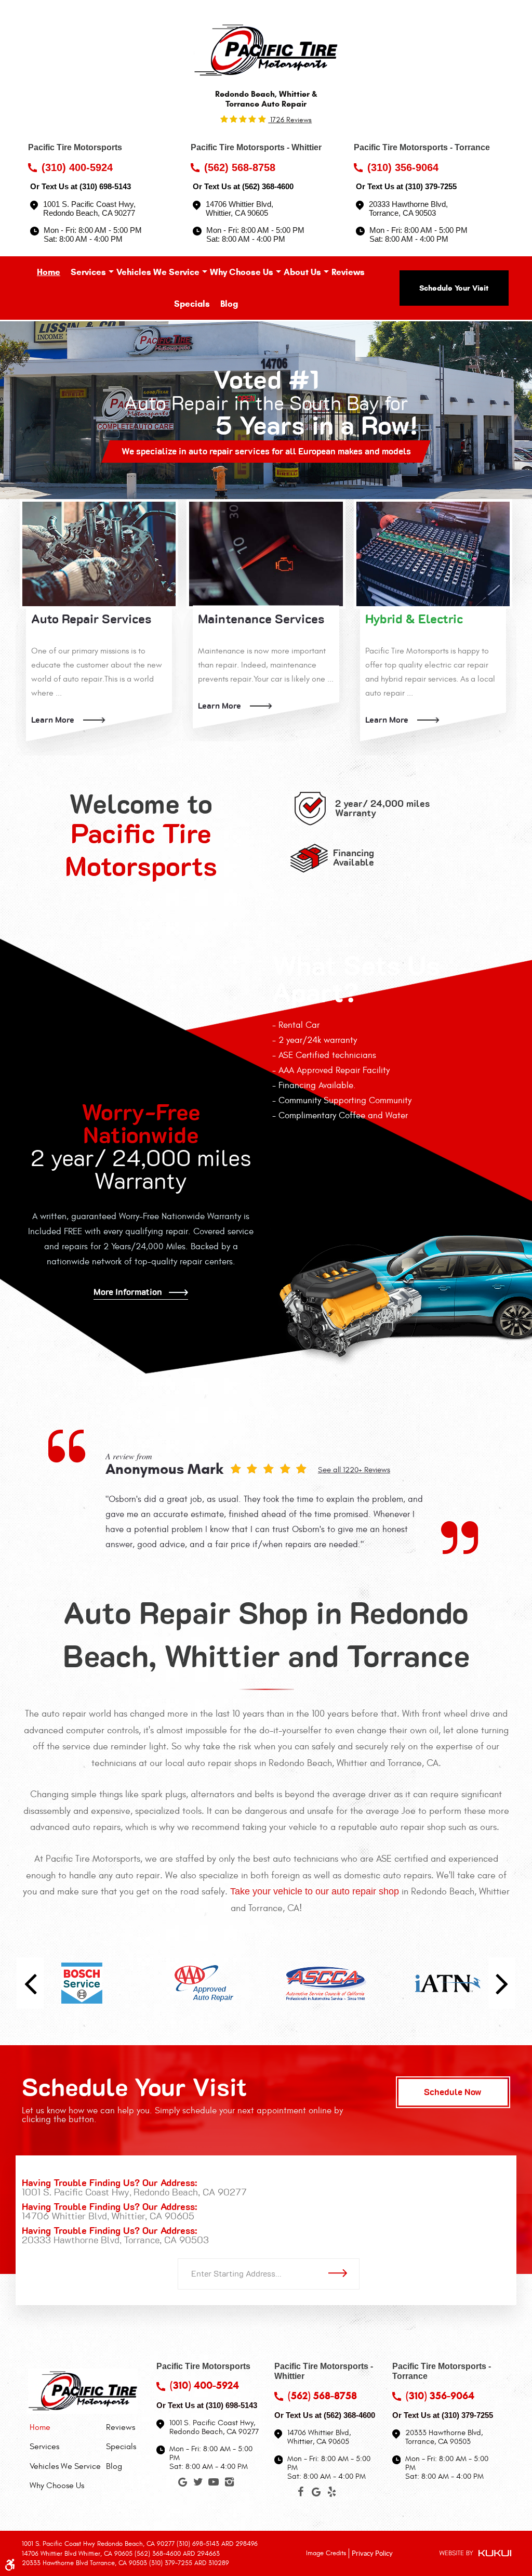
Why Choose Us (242, 272)
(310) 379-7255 (431, 186)
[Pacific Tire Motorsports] (266, 50)
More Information (128, 1292)
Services (88, 272)
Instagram (229, 2484)
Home (49, 272)
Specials (192, 304)
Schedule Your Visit (454, 288)
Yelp (331, 2494)
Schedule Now (453, 2092)
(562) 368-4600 (268, 186)
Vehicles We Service (158, 272)
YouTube (214, 2484)
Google (182, 2484)
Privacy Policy (372, 2553)
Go (341, 2273)
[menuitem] (49, 272)
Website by (475, 2554)
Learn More (53, 720)
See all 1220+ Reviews (354, 1470)
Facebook (300, 2494)
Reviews (348, 272)
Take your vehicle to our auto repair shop (315, 1891)
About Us (302, 272)
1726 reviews (290, 120)
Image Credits (326, 2553)
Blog (229, 304)
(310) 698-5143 (105, 186)
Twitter (198, 2484)
